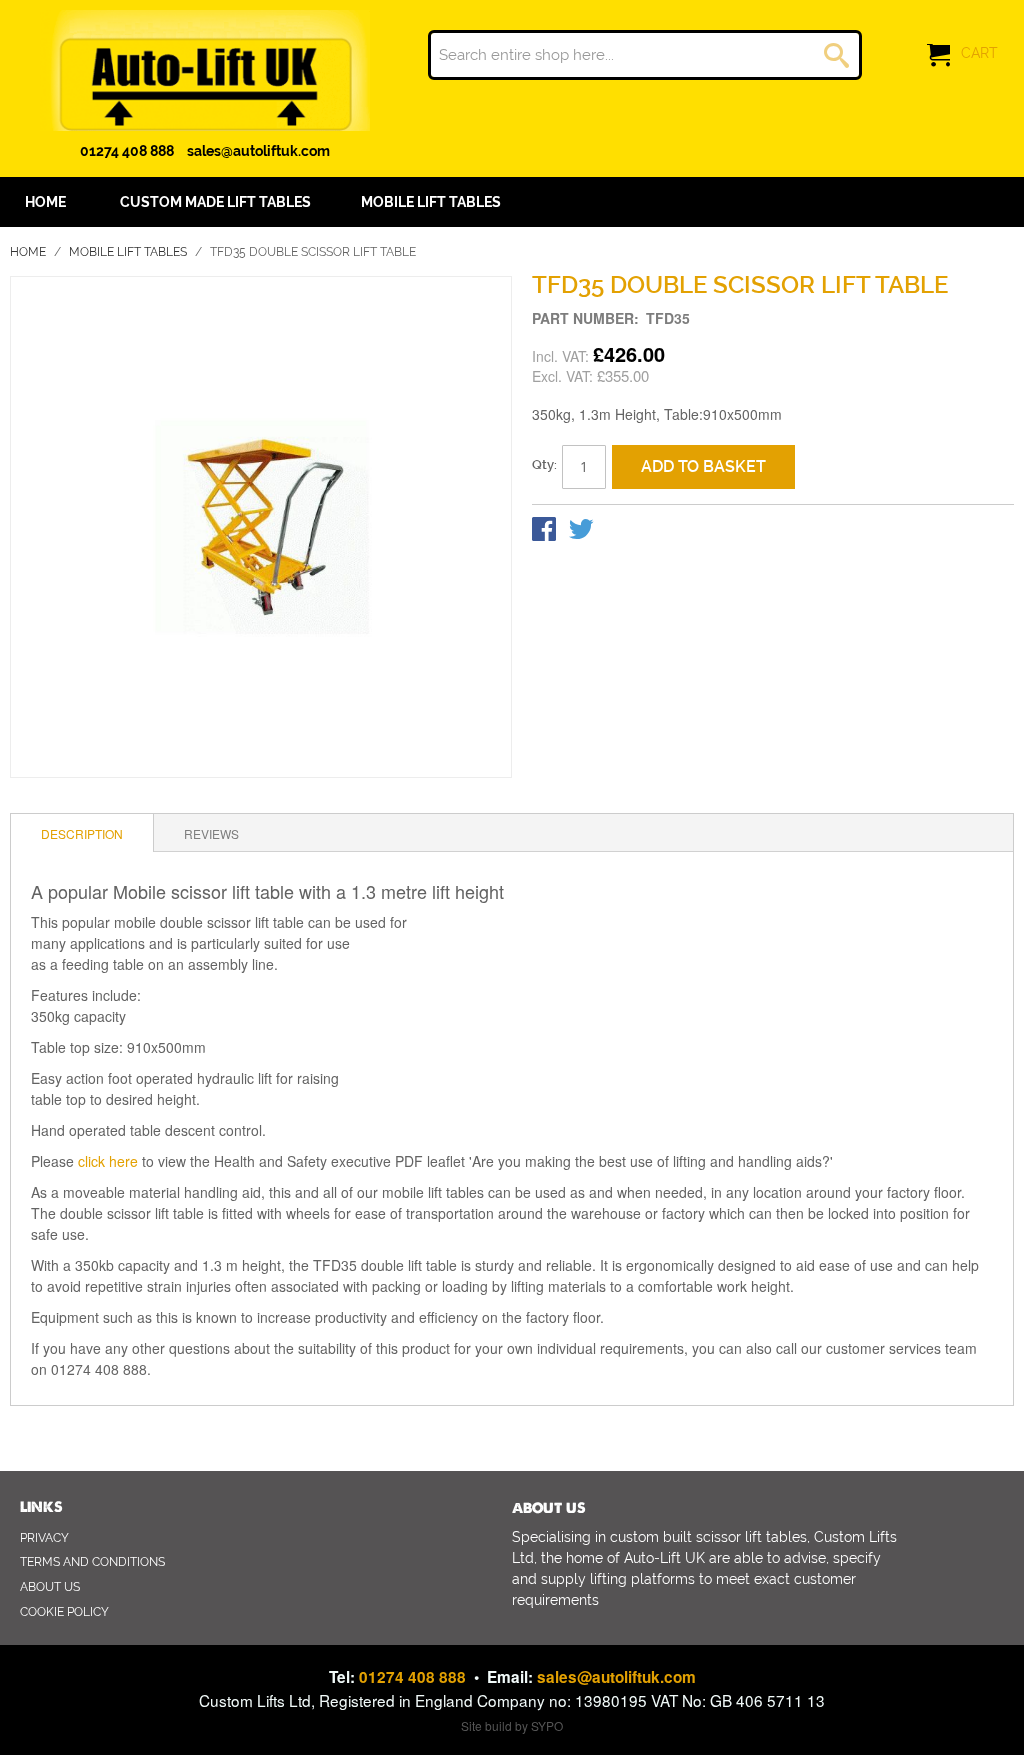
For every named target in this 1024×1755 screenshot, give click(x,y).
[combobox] (645, 55)
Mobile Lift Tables (128, 252)
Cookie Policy (64, 1612)
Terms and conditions (92, 1562)
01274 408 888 (127, 151)
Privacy (44, 1538)
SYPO (547, 1725)
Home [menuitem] (45, 202)
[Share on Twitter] (581, 533)
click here (108, 1161)
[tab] (82, 833)
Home (28, 252)
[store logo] (205, 70)
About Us (50, 1587)
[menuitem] (215, 202)
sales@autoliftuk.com (258, 151)
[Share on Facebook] (546, 533)
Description (82, 833)
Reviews (211, 833)
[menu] (512, 202)
